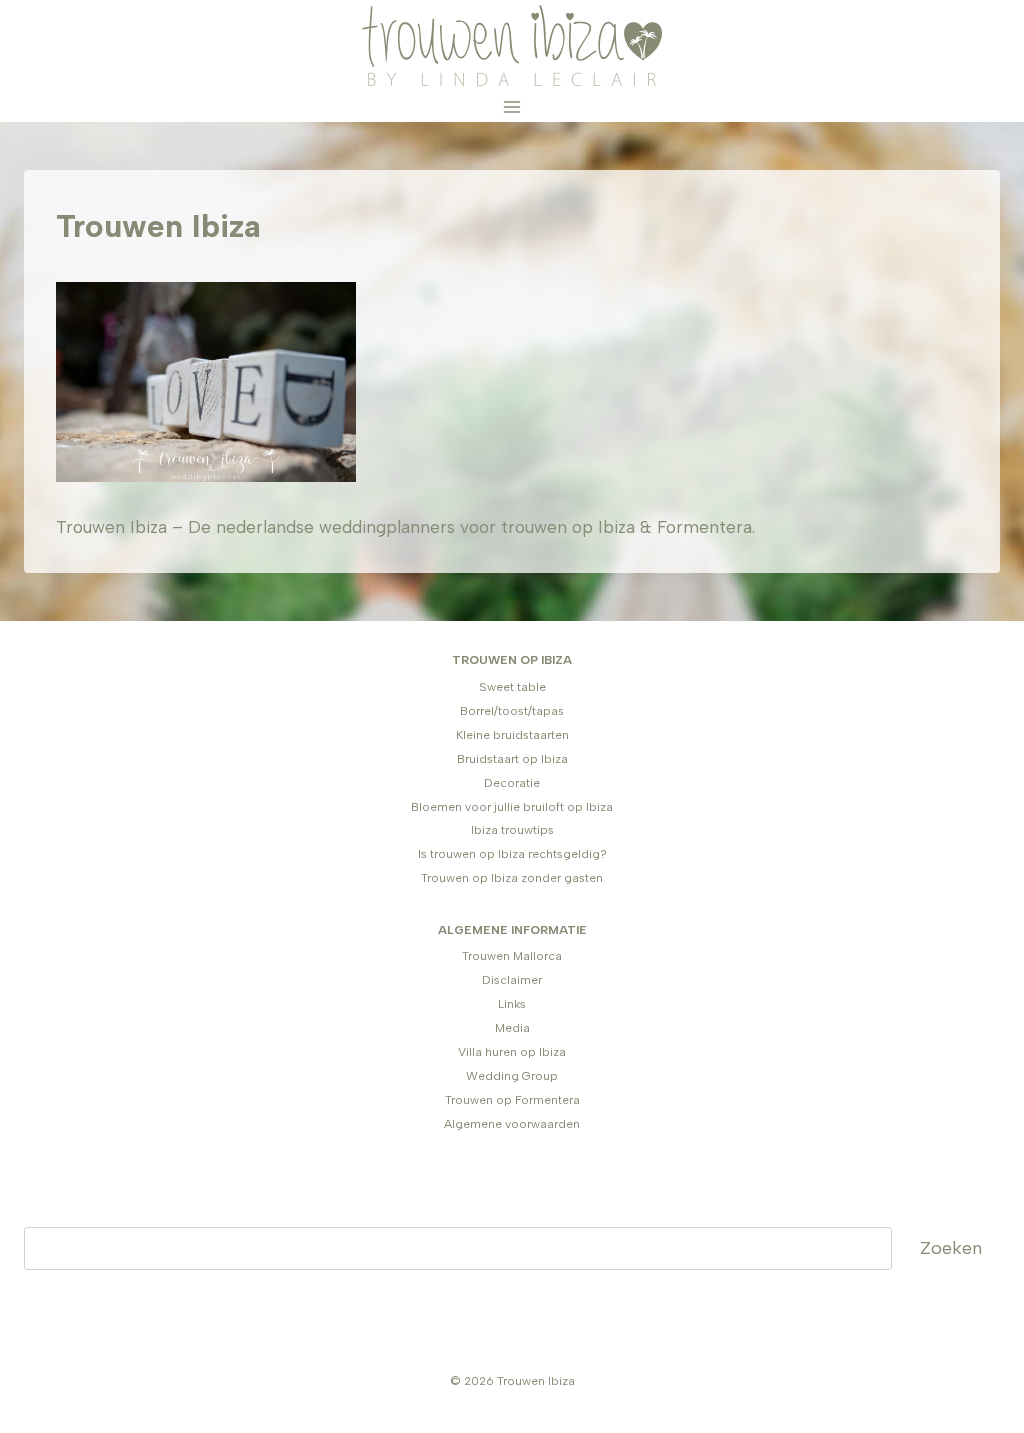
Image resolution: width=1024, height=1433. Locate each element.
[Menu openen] (512, 106)
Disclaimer (512, 980)
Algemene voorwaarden (512, 1124)
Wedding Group (512, 1076)
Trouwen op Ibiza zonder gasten (512, 878)
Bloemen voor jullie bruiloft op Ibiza (512, 807)
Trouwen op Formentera (512, 1100)
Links (512, 1004)
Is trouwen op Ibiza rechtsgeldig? (512, 854)
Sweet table (512, 687)
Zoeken (951, 1248)
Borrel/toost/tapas (512, 711)
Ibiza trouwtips (512, 830)
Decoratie (512, 783)
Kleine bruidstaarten (512, 735)
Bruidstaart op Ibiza (512, 759)
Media (512, 1028)
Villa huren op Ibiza (512, 1052)
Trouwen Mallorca (512, 956)
